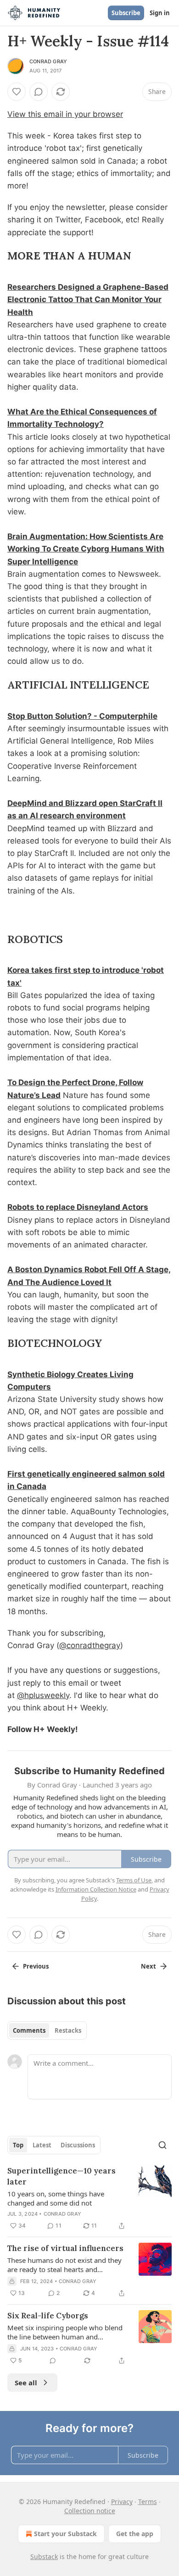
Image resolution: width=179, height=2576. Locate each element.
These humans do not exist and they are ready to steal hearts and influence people (64, 2265)
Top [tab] (18, 2145)
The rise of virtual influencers (65, 2248)
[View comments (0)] (39, 92)
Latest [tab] (42, 2145)
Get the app (135, 2534)
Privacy (122, 2502)
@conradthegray (90, 1645)
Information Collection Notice (96, 1889)
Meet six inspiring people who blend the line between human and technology (65, 2332)
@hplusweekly (43, 1695)
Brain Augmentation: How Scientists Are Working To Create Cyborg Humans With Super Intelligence (86, 549)
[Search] (162, 2145)
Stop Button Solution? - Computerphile (82, 716)
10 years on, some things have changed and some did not (56, 2198)
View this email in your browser (65, 114)
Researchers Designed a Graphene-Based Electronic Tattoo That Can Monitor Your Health (88, 299)
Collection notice (90, 2511)
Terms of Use (134, 1880)
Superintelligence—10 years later (62, 2176)
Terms (148, 2502)
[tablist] (47, 2030)
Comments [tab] (29, 2030)
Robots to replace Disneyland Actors (78, 1207)
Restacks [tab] (68, 2030)
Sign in (160, 13)
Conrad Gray (48, 61)
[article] (89, 2198)
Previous (36, 1966)
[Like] (17, 92)
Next (148, 1966)
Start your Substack (65, 2534)
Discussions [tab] (78, 2145)
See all (26, 2383)
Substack (44, 2557)
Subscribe (126, 13)
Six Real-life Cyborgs (48, 2316)
